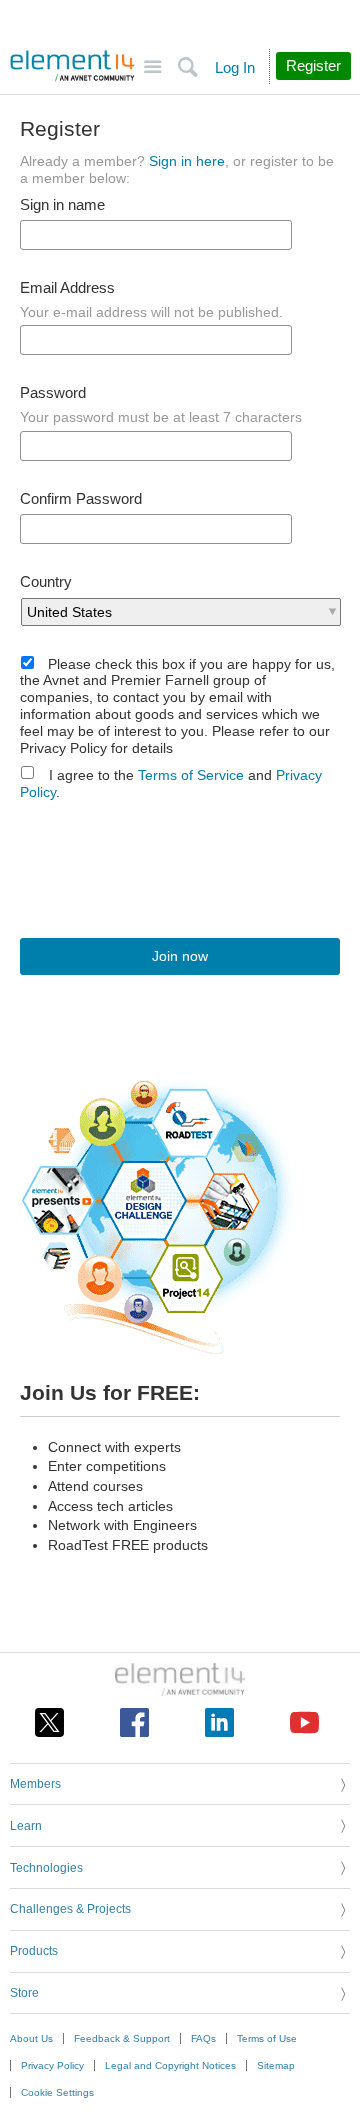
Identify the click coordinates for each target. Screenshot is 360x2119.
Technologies (46, 1868)
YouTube (304, 1722)
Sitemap (276, 2065)
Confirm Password (81, 499)
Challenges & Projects (70, 1909)
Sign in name (62, 205)
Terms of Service (191, 775)
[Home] (72, 66)
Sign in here (187, 161)
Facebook (134, 1722)
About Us (31, 2038)
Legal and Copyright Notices (170, 2065)
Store (24, 1993)
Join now (180, 956)
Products (34, 1951)
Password (53, 393)
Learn (26, 1826)
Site (152, 67)
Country (46, 582)
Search (187, 67)
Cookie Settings (57, 2092)
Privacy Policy (52, 2065)
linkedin (219, 1722)
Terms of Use (267, 2038)
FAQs (203, 2038)
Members (35, 1784)
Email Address (67, 288)
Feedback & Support (122, 2038)
